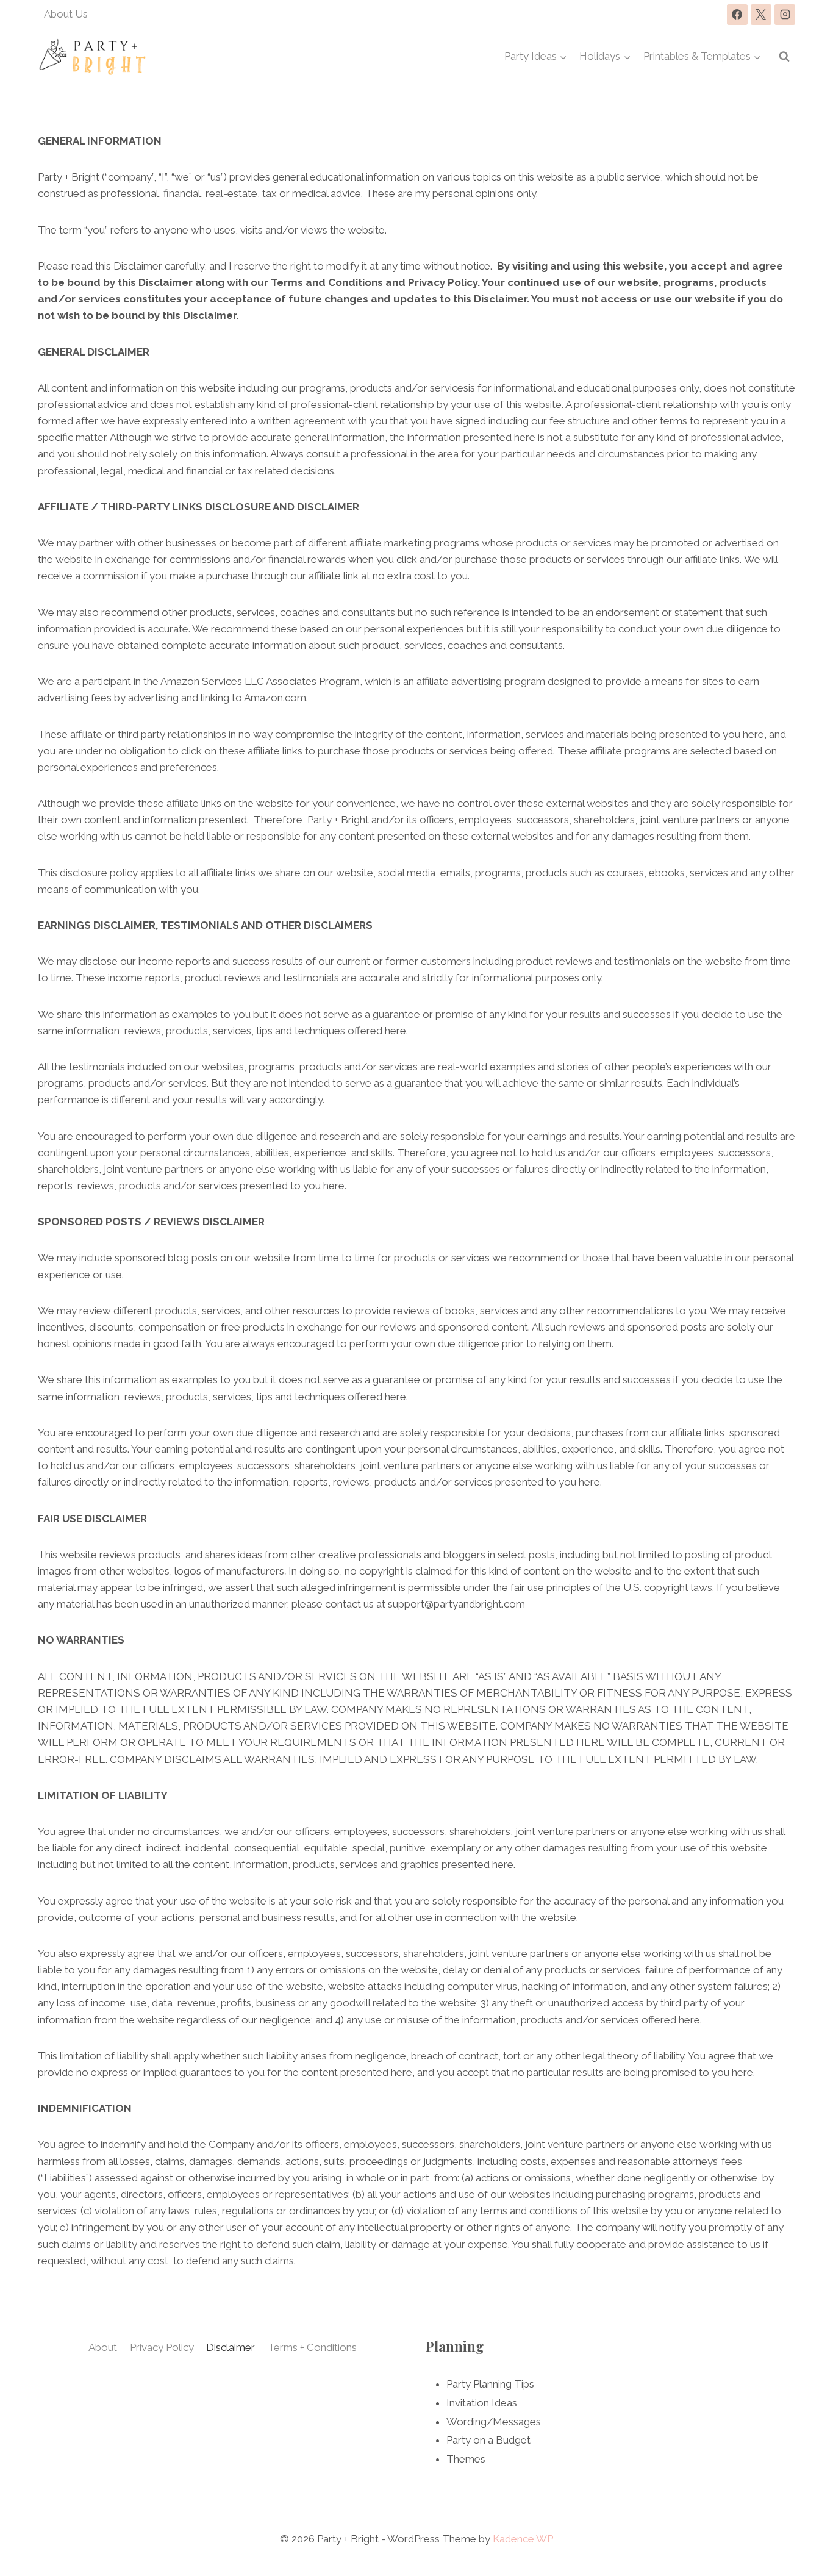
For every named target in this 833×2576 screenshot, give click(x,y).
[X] (761, 15)
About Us (66, 14)
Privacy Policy (162, 2347)
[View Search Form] (784, 57)
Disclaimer (231, 2347)
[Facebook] (737, 15)
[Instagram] (785, 15)
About (103, 2347)
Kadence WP (523, 2539)
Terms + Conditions (312, 2347)
